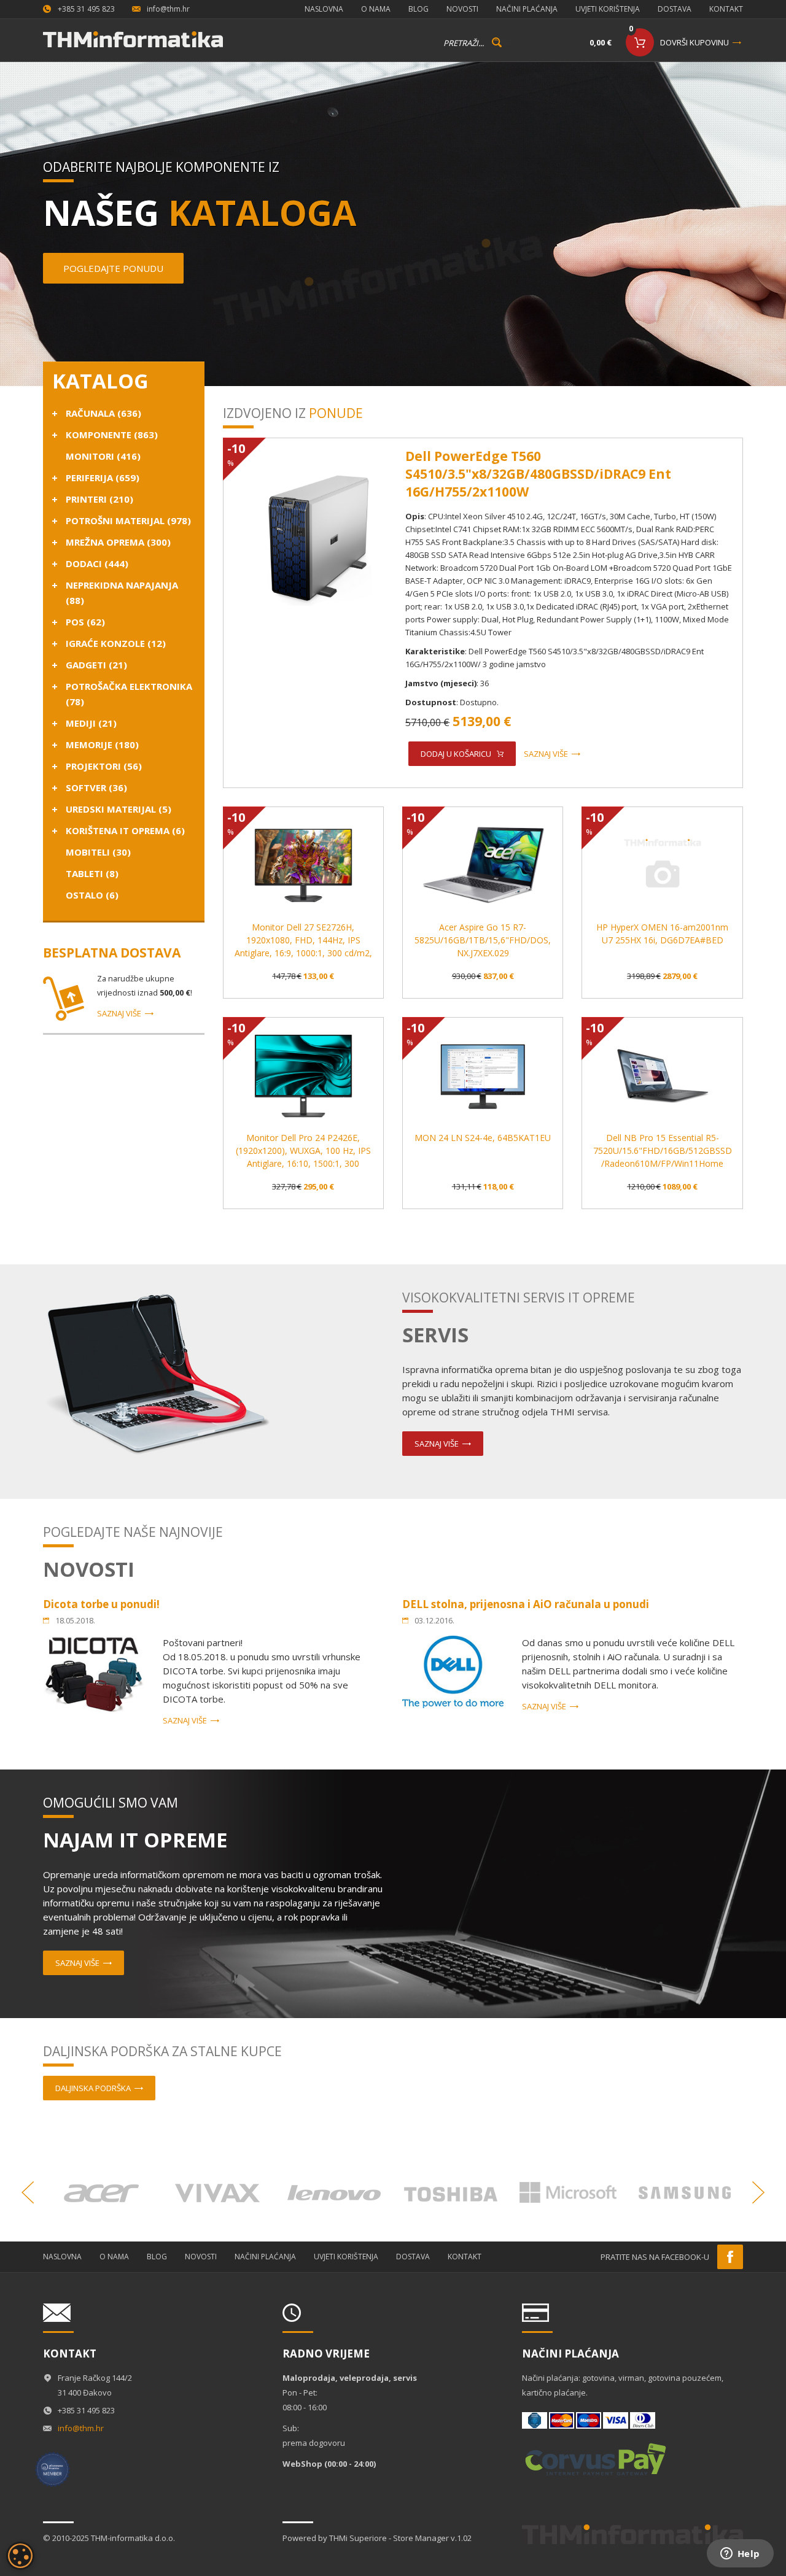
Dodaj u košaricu (456, 754)
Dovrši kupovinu (695, 42)
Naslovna (324, 9)
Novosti (462, 9)
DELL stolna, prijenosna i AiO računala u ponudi (526, 1604)
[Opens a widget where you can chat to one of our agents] (740, 2555)
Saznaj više (119, 1013)
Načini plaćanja (527, 9)
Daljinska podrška (93, 2088)
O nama (376, 9)
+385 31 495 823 (86, 9)
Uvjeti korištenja (608, 9)
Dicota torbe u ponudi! (101, 1604)
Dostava (675, 9)
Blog (418, 9)
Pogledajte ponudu (113, 268)
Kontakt (726, 9)
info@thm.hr (168, 9)
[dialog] (20, 2556)
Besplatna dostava (112, 953)
